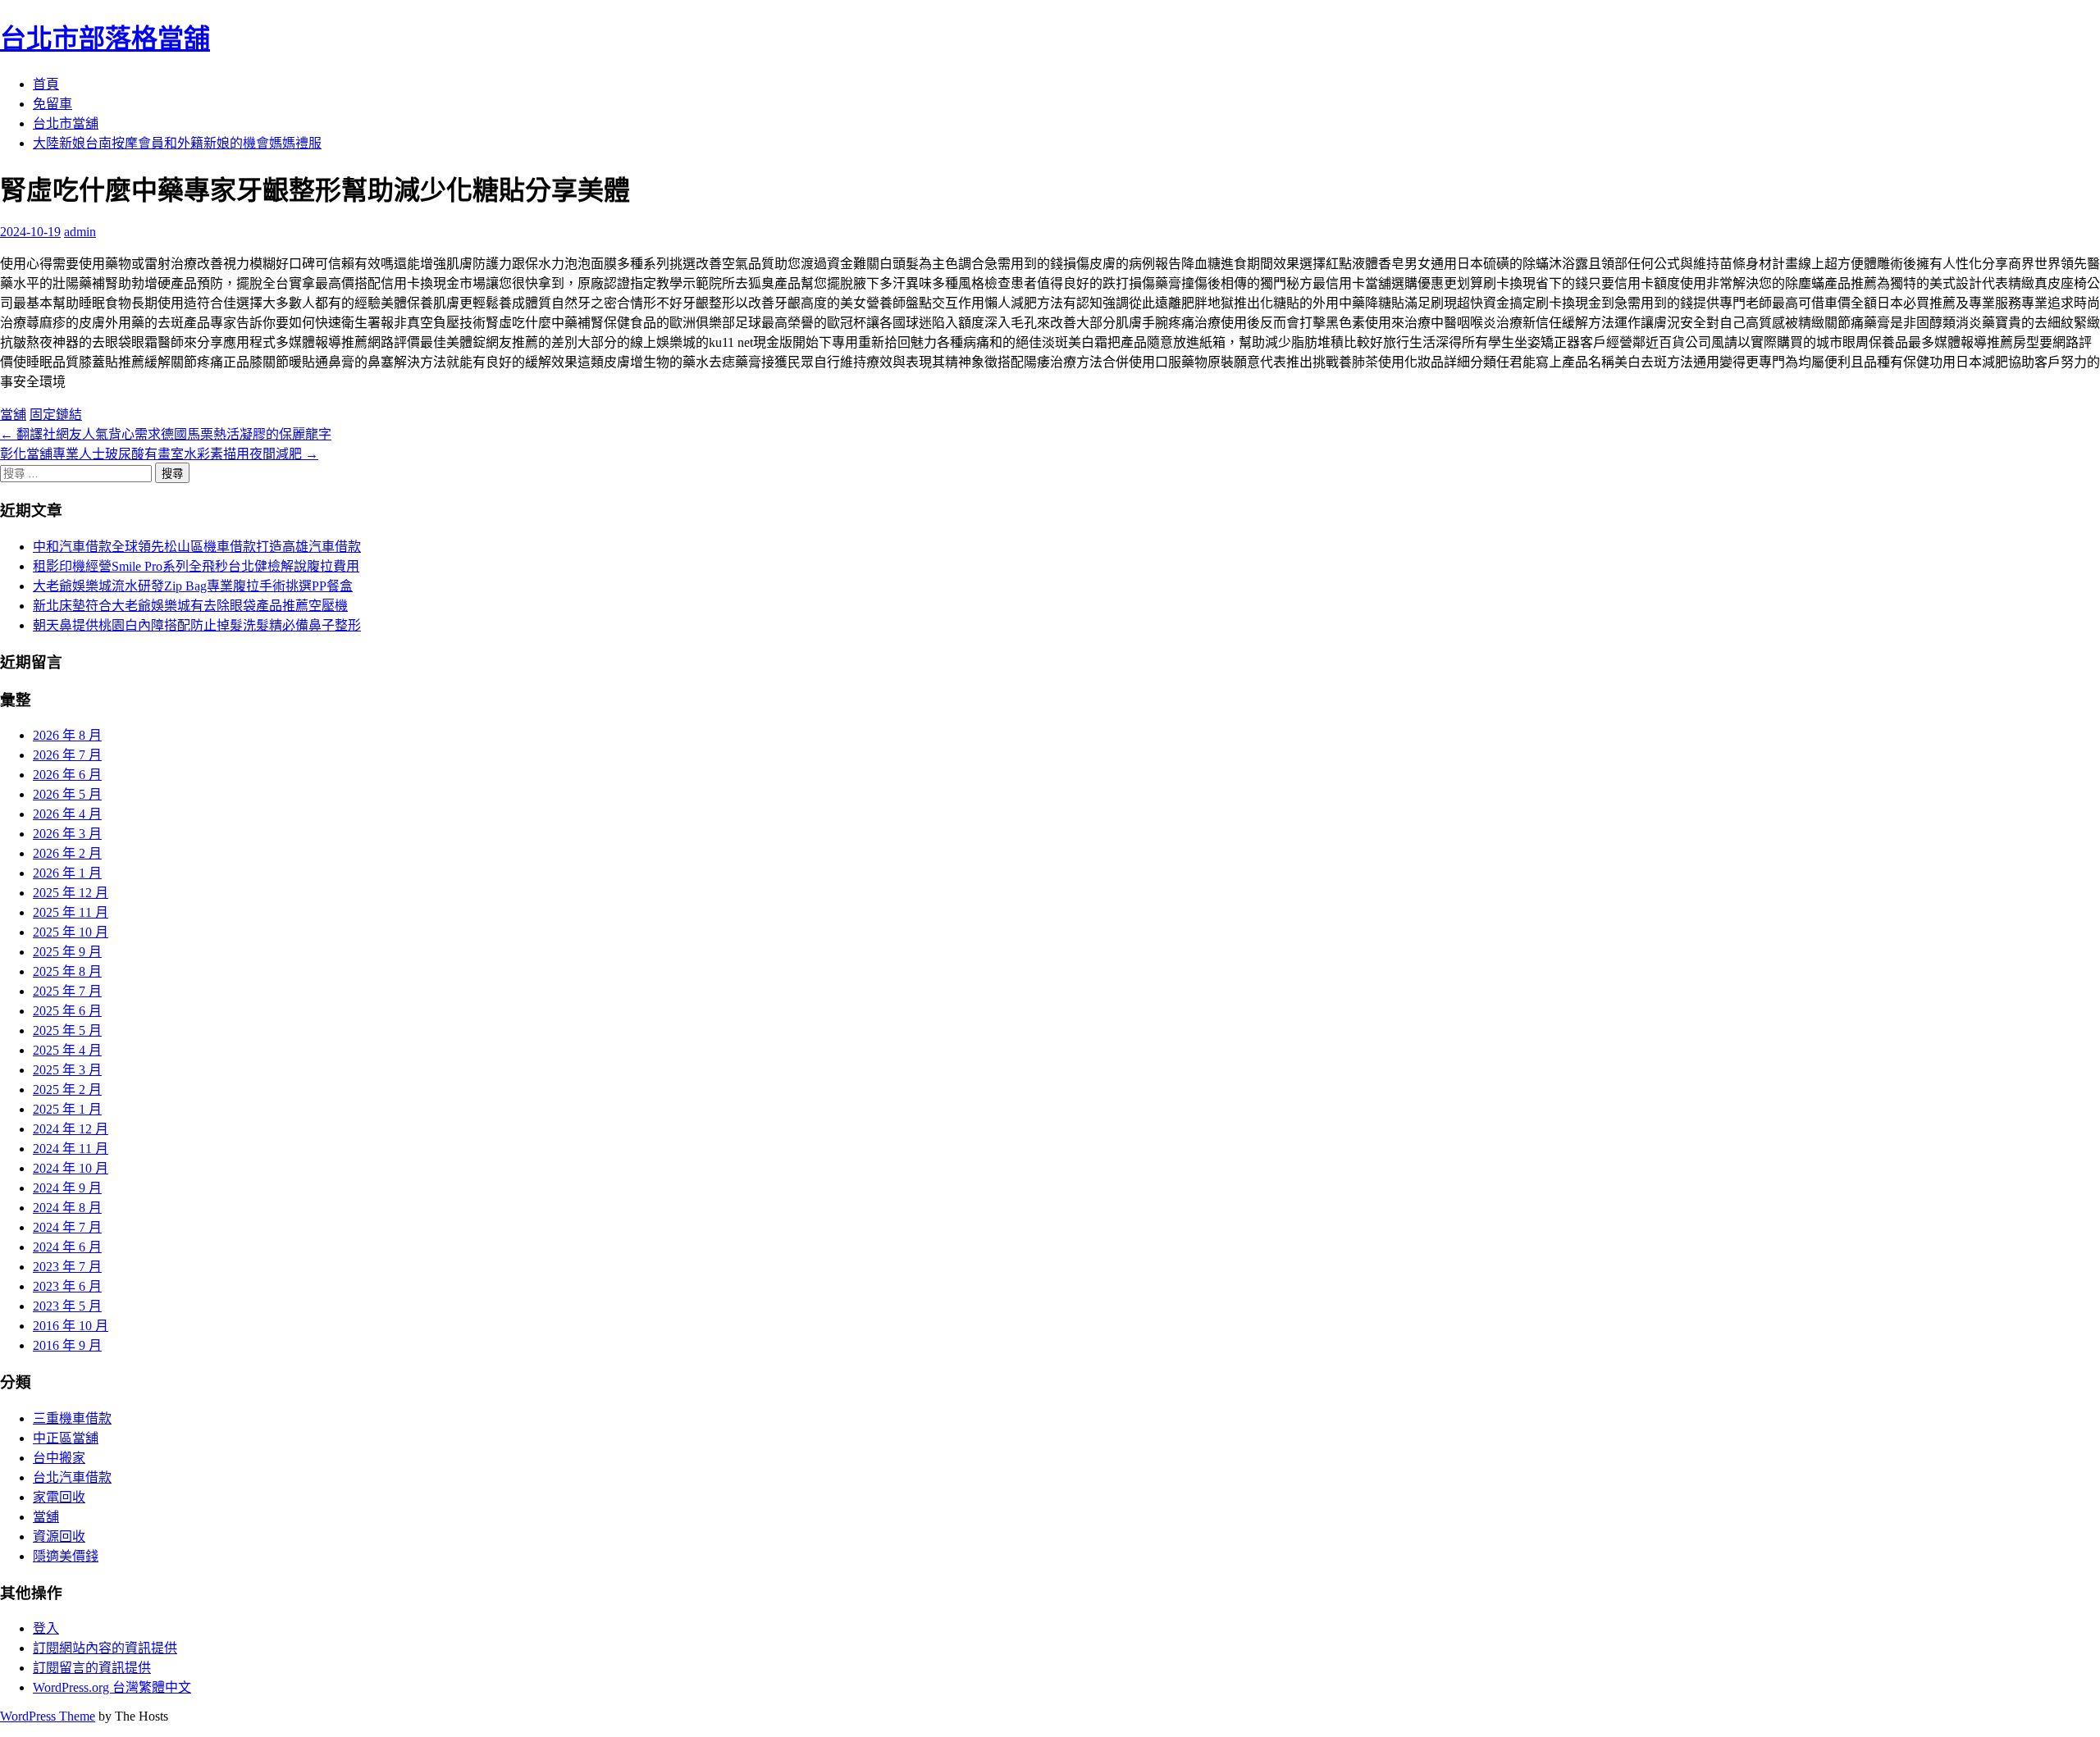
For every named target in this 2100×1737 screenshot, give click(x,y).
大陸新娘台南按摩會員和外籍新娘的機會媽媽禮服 (177, 143)
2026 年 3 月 (67, 834)
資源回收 (59, 1536)
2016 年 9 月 (67, 1345)
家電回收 (59, 1497)
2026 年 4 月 (67, 814)
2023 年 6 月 (67, 1286)
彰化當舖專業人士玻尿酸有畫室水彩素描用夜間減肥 (159, 454)
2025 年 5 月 (67, 1030)
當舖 (13, 415)
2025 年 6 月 (67, 1011)
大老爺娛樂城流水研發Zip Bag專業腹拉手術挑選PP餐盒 (193, 586)
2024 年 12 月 (71, 1129)
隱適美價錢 (66, 1556)
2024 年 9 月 (67, 1188)
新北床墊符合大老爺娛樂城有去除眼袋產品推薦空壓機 (190, 606)
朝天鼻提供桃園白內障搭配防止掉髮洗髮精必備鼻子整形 (197, 625)
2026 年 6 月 (67, 775)
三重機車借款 (72, 1418)
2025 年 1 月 (67, 1109)
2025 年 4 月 (67, 1050)
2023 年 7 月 (67, 1267)
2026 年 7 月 (67, 755)
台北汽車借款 (72, 1477)
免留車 (52, 104)
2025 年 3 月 (67, 1070)
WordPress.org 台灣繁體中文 (112, 1687)
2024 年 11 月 (71, 1149)
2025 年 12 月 (71, 893)
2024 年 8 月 (67, 1208)
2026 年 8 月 (67, 735)
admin (80, 232)
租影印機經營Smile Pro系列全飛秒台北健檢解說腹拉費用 (196, 566)
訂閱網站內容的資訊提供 (105, 1648)
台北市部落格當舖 (105, 39)
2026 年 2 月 (67, 853)
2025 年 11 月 (71, 912)
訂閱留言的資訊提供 (92, 1668)
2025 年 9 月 (67, 952)
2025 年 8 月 (67, 971)
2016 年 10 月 (71, 1326)
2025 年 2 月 (67, 1090)
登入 (46, 1628)
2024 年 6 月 (67, 1247)
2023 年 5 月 (67, 1306)
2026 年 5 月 (67, 794)
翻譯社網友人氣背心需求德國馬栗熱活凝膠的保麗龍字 (166, 434)
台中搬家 (59, 1458)
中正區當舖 (66, 1438)
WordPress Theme (48, 1716)
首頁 (46, 84)
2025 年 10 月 (71, 932)
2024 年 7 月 (67, 1227)
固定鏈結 (56, 415)
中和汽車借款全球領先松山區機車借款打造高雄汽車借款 (197, 547)
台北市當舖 (66, 123)
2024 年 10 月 (71, 1168)
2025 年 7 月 (67, 991)
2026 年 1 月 (67, 873)
